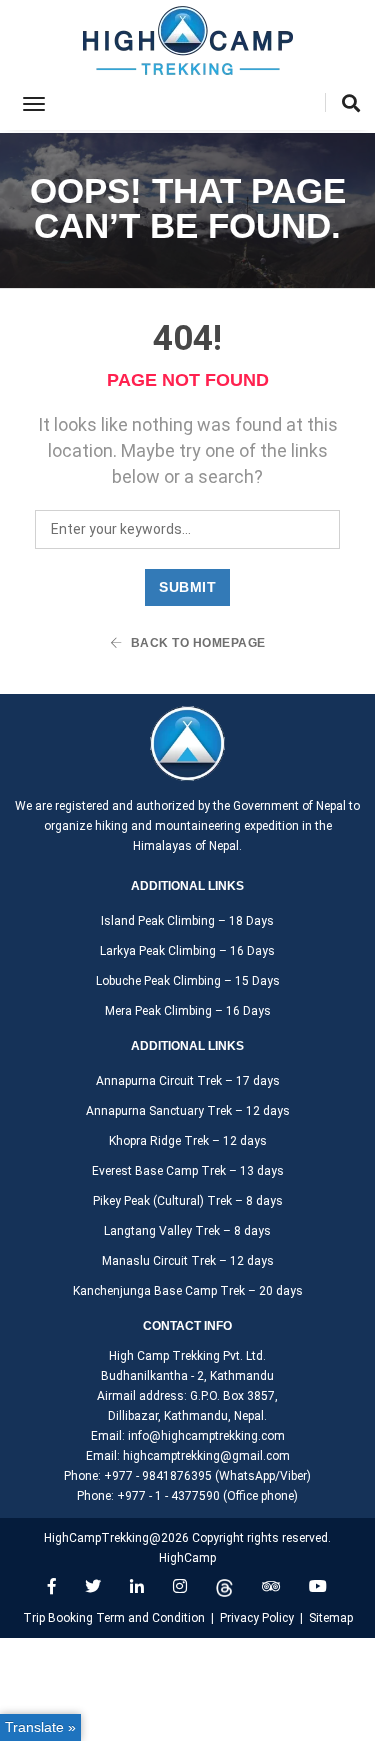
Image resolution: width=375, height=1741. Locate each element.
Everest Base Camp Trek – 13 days (188, 1171)
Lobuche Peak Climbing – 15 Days (188, 981)
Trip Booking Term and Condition (114, 1618)
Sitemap (331, 1618)
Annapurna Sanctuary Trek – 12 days (188, 1111)
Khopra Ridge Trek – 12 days (188, 1141)
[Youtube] (318, 1586)
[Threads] (224, 1586)
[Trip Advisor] (271, 1586)
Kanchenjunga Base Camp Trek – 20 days (188, 1291)
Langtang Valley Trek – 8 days (187, 1231)
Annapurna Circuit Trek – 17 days (188, 1081)
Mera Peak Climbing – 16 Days (188, 1011)
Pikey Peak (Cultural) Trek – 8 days (188, 1201)
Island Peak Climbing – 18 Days (187, 921)
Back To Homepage (196, 643)
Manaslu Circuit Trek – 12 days (188, 1261)
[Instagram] (180, 1586)
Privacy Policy (257, 1618)
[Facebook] (52, 1586)
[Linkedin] (137, 1586)
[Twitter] (93, 1586)
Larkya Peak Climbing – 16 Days (187, 951)
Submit (187, 587)
